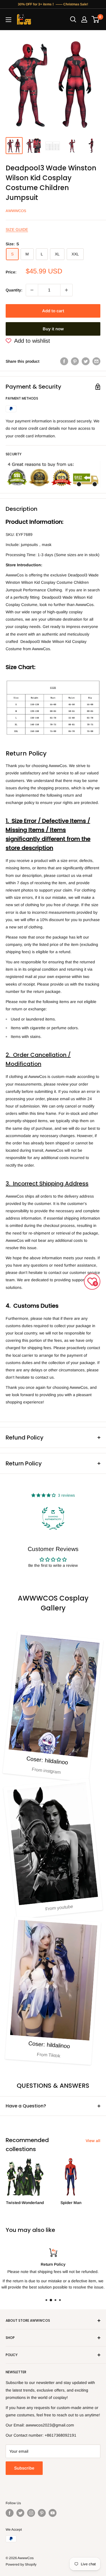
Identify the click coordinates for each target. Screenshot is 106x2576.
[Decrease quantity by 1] (32, 290)
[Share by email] (96, 361)
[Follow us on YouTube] (53, 2513)
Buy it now (53, 329)
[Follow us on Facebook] (10, 2513)
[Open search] (73, 19)
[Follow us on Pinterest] (42, 2513)
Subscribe (24, 2468)
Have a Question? (26, 2106)
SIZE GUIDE (17, 229)
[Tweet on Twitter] (86, 361)
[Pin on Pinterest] (75, 361)
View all (93, 2141)
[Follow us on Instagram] (31, 2513)
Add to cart (53, 311)
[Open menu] (8, 20)
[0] (96, 19)
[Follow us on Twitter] (20, 2513)
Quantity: (14, 290)
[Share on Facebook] (64, 361)
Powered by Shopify (21, 2564)
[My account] (84, 19)
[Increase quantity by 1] (66, 290)
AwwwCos (16, 211)
